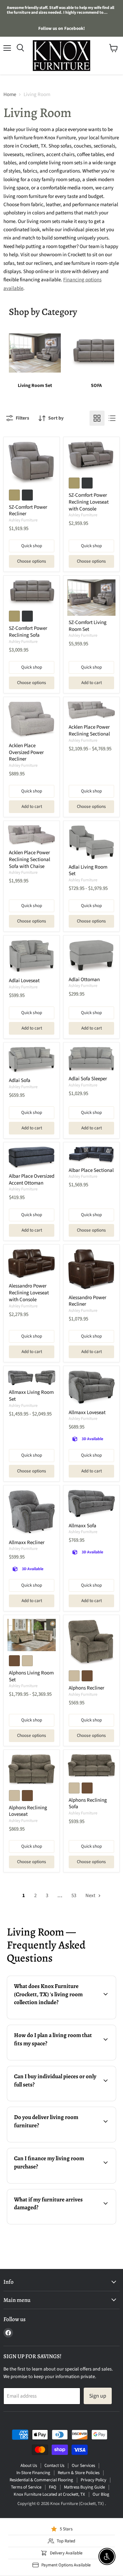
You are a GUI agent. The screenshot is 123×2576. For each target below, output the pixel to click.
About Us (29, 2466)
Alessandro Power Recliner (87, 1301)
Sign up (98, 2396)
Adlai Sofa (20, 1080)
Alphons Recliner (86, 1688)
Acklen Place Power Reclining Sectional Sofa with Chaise (30, 859)
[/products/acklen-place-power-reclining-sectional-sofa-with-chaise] (32, 835)
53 (74, 1896)
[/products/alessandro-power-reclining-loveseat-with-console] (32, 1264)
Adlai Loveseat (24, 981)
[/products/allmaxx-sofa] (91, 1504)
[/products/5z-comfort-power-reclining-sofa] (32, 593)
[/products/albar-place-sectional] (91, 1155)
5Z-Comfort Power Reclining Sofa (28, 632)
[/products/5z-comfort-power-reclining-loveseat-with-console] (91, 457)
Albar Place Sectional (91, 1170)
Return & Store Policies (79, 2473)
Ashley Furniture (23, 520)
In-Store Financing (33, 2473)
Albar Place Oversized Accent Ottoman (32, 1180)
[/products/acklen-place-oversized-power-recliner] (32, 720)
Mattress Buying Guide (84, 2487)
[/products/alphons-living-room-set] (32, 1635)
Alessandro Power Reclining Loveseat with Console (29, 1293)
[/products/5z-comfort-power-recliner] (32, 463)
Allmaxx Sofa (83, 1526)
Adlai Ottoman (84, 980)
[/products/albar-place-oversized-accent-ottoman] (32, 1158)
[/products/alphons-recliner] (91, 1643)
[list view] (112, 418)
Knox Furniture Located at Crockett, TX (49, 2494)
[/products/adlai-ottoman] (91, 956)
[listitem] (35, 358)
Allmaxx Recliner (27, 1543)
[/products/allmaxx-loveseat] (91, 1388)
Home (10, 95)
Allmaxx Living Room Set (31, 1396)
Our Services (83, 2466)
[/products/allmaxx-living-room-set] (32, 1378)
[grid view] (97, 418)
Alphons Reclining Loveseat (28, 1811)
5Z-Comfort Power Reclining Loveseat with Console (89, 502)
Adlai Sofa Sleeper (88, 1079)
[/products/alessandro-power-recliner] (91, 1269)
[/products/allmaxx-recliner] (32, 1513)
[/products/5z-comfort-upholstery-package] (91, 598)
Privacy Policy (93, 2480)
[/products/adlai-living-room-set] (91, 843)
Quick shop (32, 546)
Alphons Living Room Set (31, 1676)
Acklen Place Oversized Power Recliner (26, 752)
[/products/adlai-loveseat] (32, 957)
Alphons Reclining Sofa (88, 1804)
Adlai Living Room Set (88, 871)
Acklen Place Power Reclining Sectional (89, 731)
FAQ (53, 2487)
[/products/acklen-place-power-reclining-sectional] (91, 711)
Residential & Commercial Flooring (41, 2480)
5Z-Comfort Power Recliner (28, 511)
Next (91, 1896)
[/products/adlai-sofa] (32, 1060)
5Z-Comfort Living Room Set (88, 626)
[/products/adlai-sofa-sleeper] (91, 1059)
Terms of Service (26, 2487)
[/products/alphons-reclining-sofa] (91, 1766)
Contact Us (54, 2466)
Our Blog (101, 2494)
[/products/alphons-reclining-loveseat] (32, 1770)
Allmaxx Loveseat (87, 1413)
